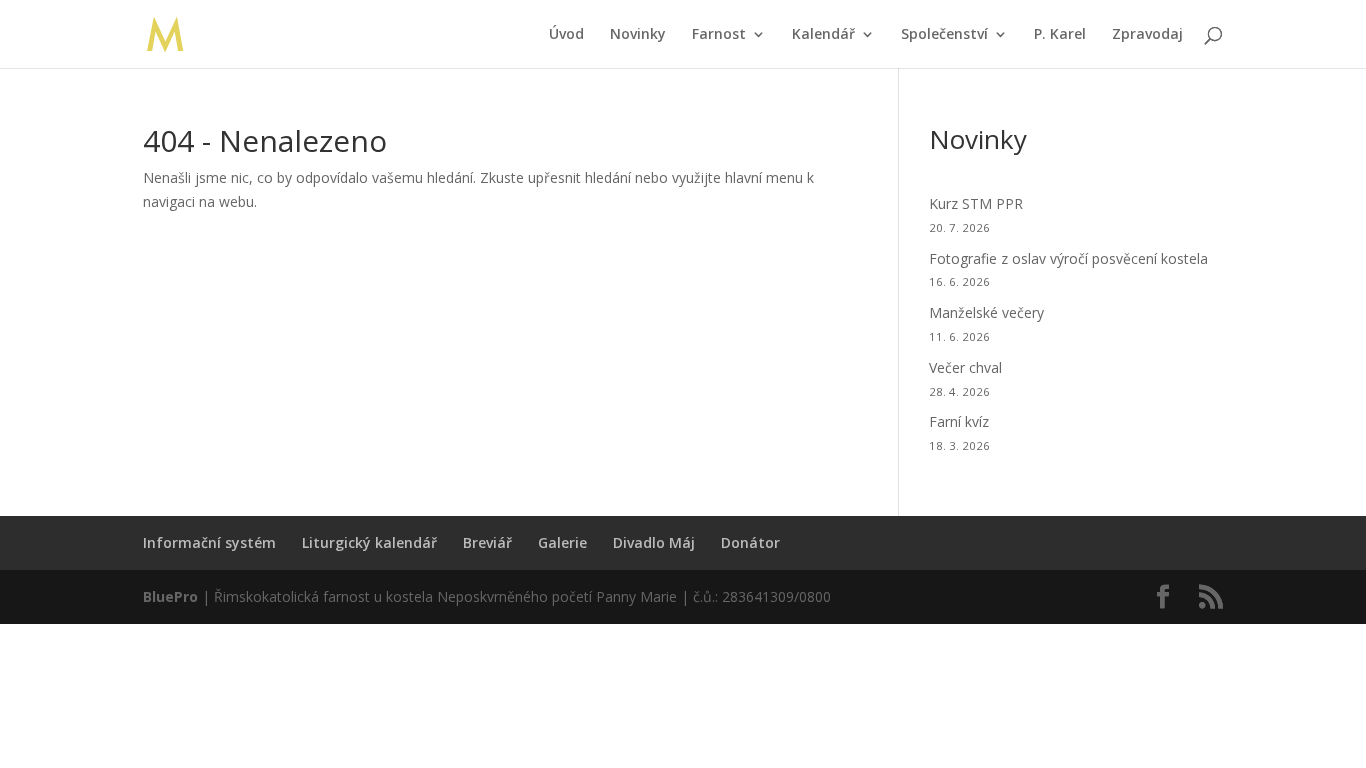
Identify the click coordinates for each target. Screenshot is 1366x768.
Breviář (487, 542)
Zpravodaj (1147, 35)
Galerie (562, 542)
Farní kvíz (959, 421)
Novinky (638, 35)
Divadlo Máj (654, 542)
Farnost (719, 35)
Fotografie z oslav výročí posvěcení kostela (1068, 258)
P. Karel (1060, 35)
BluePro (170, 596)
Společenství (944, 35)
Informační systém (209, 542)
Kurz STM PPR (976, 203)
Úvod (566, 35)
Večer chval (965, 367)
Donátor (750, 542)
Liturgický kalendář (369, 542)
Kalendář (823, 35)
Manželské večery (986, 312)
